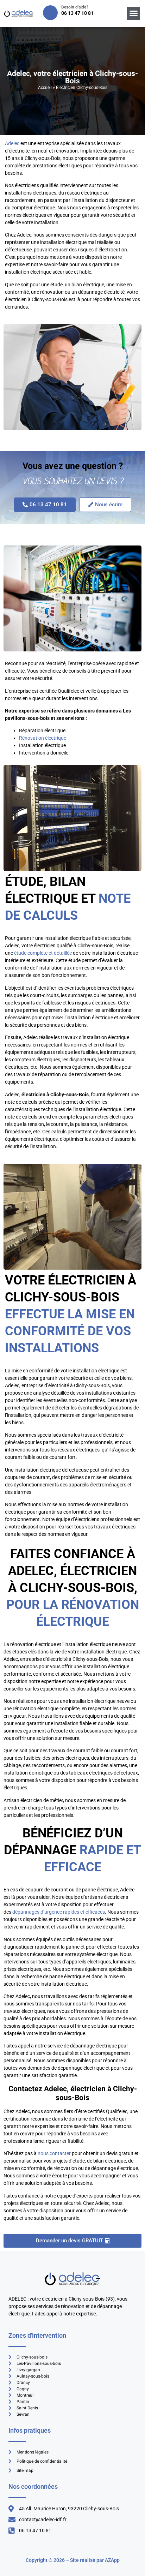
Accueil (45, 88)
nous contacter (54, 2153)
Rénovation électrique (43, 738)
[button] (133, 13)
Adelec (12, 143)
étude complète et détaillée (43, 953)
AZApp (112, 2560)
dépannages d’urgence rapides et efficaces (59, 1912)
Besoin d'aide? (75, 7)
